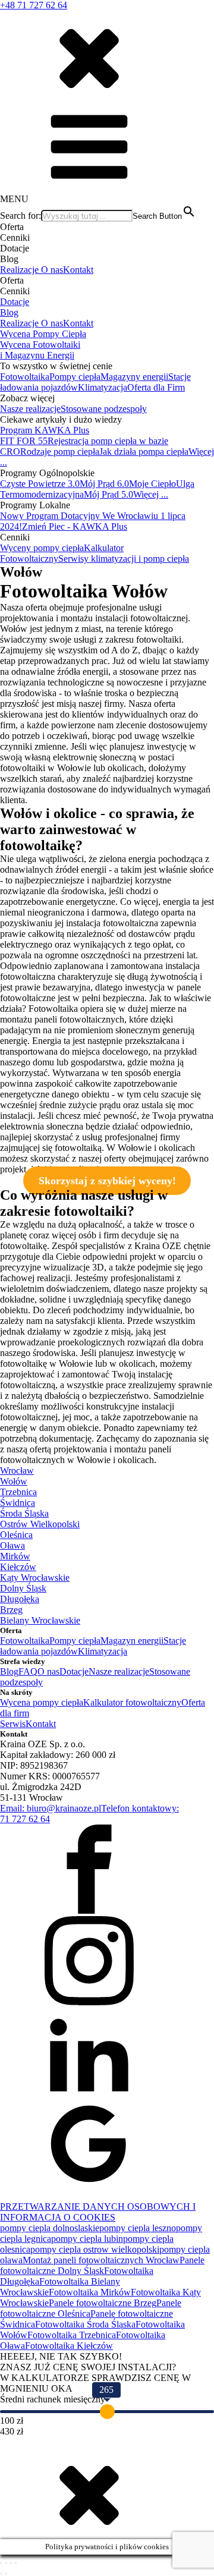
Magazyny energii (134, 377)
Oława (12, 1545)
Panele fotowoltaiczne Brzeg (103, 2303)
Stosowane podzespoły (104, 409)
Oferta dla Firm (156, 387)
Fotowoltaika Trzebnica (72, 2335)
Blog (9, 312)
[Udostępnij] (11, 2563)
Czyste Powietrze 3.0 (40, 484)
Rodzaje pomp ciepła (60, 452)
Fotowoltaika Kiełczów (69, 2346)
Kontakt (78, 270)
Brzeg (11, 1610)
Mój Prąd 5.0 (108, 494)
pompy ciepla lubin (87, 2239)
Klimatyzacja (103, 387)
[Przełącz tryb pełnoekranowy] (6, 2563)
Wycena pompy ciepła (42, 1702)
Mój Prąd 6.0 (104, 484)
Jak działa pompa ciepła (144, 452)
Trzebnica (18, 1492)
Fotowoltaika (25, 377)
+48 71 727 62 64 (34, 5)
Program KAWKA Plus (45, 430)
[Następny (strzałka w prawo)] (6, 2574)
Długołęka (20, 1599)
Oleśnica (16, 1535)
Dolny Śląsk (23, 1588)
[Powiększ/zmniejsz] (1, 2563)
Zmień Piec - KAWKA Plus (75, 526)
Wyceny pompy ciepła (42, 548)
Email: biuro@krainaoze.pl (51, 1808)
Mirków (15, 1556)
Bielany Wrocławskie (40, 1620)
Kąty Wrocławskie (35, 1578)
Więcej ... (151, 494)
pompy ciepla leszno (138, 2228)
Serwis (13, 1724)
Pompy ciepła (75, 377)
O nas (52, 270)
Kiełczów (18, 1567)
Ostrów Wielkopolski (40, 1524)
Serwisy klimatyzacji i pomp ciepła (124, 559)
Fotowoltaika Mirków (90, 2292)
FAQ (28, 1671)
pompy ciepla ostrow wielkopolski (95, 2249)
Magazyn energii (132, 1641)
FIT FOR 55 (24, 441)
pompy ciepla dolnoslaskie (50, 2228)
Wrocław (17, 1471)
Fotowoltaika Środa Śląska (85, 2324)
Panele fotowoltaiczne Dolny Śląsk (102, 2265)
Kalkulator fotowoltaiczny (132, 1702)
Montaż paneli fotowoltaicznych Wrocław (101, 2260)
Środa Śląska (24, 1513)
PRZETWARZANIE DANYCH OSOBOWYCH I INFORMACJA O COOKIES (98, 2212)
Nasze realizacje (30, 409)
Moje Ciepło (152, 484)
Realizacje (21, 270)
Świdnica (18, 1503)
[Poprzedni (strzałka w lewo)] (1, 2574)
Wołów (14, 1481)
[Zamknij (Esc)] (15, 2563)
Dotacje (15, 302)
